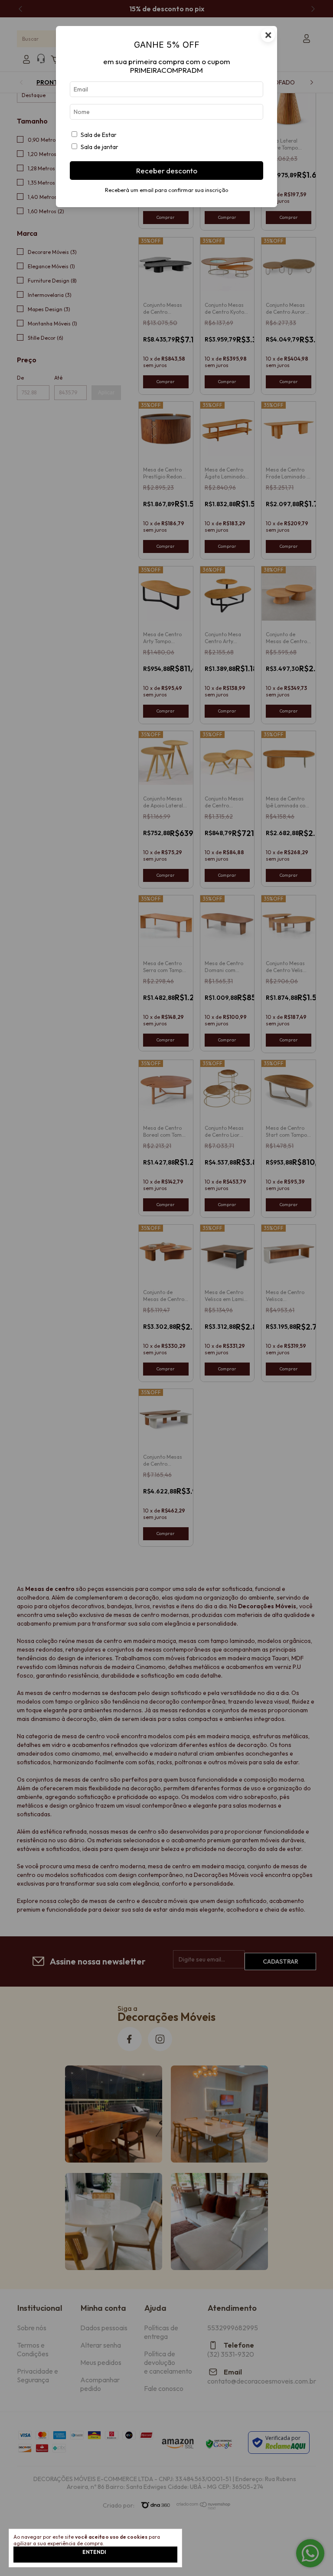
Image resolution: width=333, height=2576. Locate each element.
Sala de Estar (99, 135)
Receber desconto (167, 171)
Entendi (94, 2552)
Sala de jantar (100, 147)
